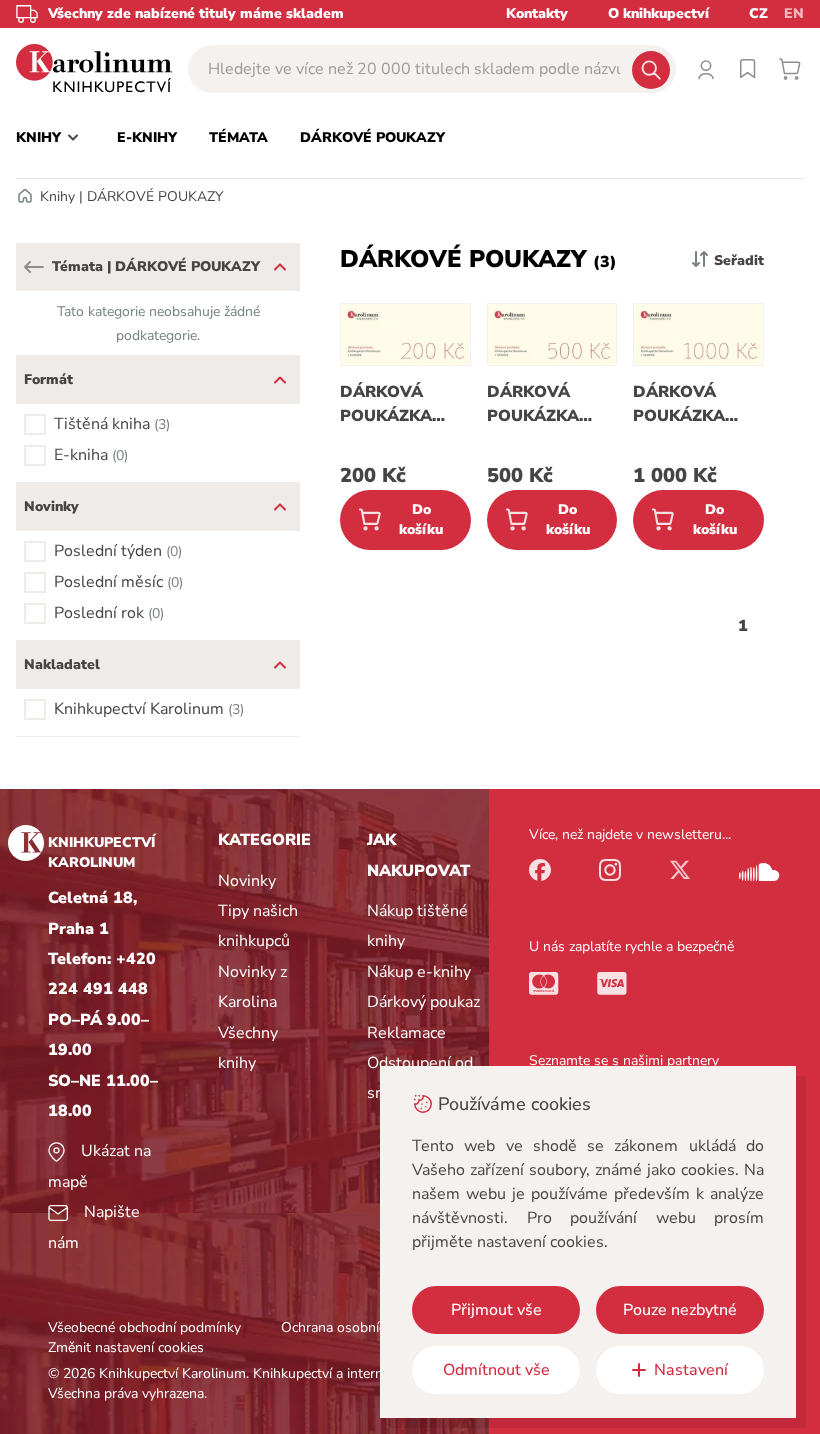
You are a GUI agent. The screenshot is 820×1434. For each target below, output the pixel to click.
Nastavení (691, 1370)
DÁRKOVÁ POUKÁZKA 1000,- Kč (679, 404)
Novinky (247, 881)
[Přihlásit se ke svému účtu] (706, 69)
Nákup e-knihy (419, 972)
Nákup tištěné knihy (417, 926)
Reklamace (406, 1033)
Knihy (57, 196)
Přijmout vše (496, 1310)
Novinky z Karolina (252, 987)
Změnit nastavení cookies (126, 1347)
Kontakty (537, 13)
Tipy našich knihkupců (258, 926)
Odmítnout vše (496, 1370)
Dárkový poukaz (423, 1002)
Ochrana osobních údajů (356, 1327)
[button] (34, 267)
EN (794, 13)
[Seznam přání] (748, 69)
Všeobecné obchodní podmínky (144, 1327)
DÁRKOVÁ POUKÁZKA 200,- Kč (386, 404)
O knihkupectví (658, 13)
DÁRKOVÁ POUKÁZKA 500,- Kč (533, 404)
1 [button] (743, 626)
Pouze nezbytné (680, 1310)
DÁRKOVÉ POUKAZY (155, 196)
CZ (758, 13)
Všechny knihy (248, 1048)
